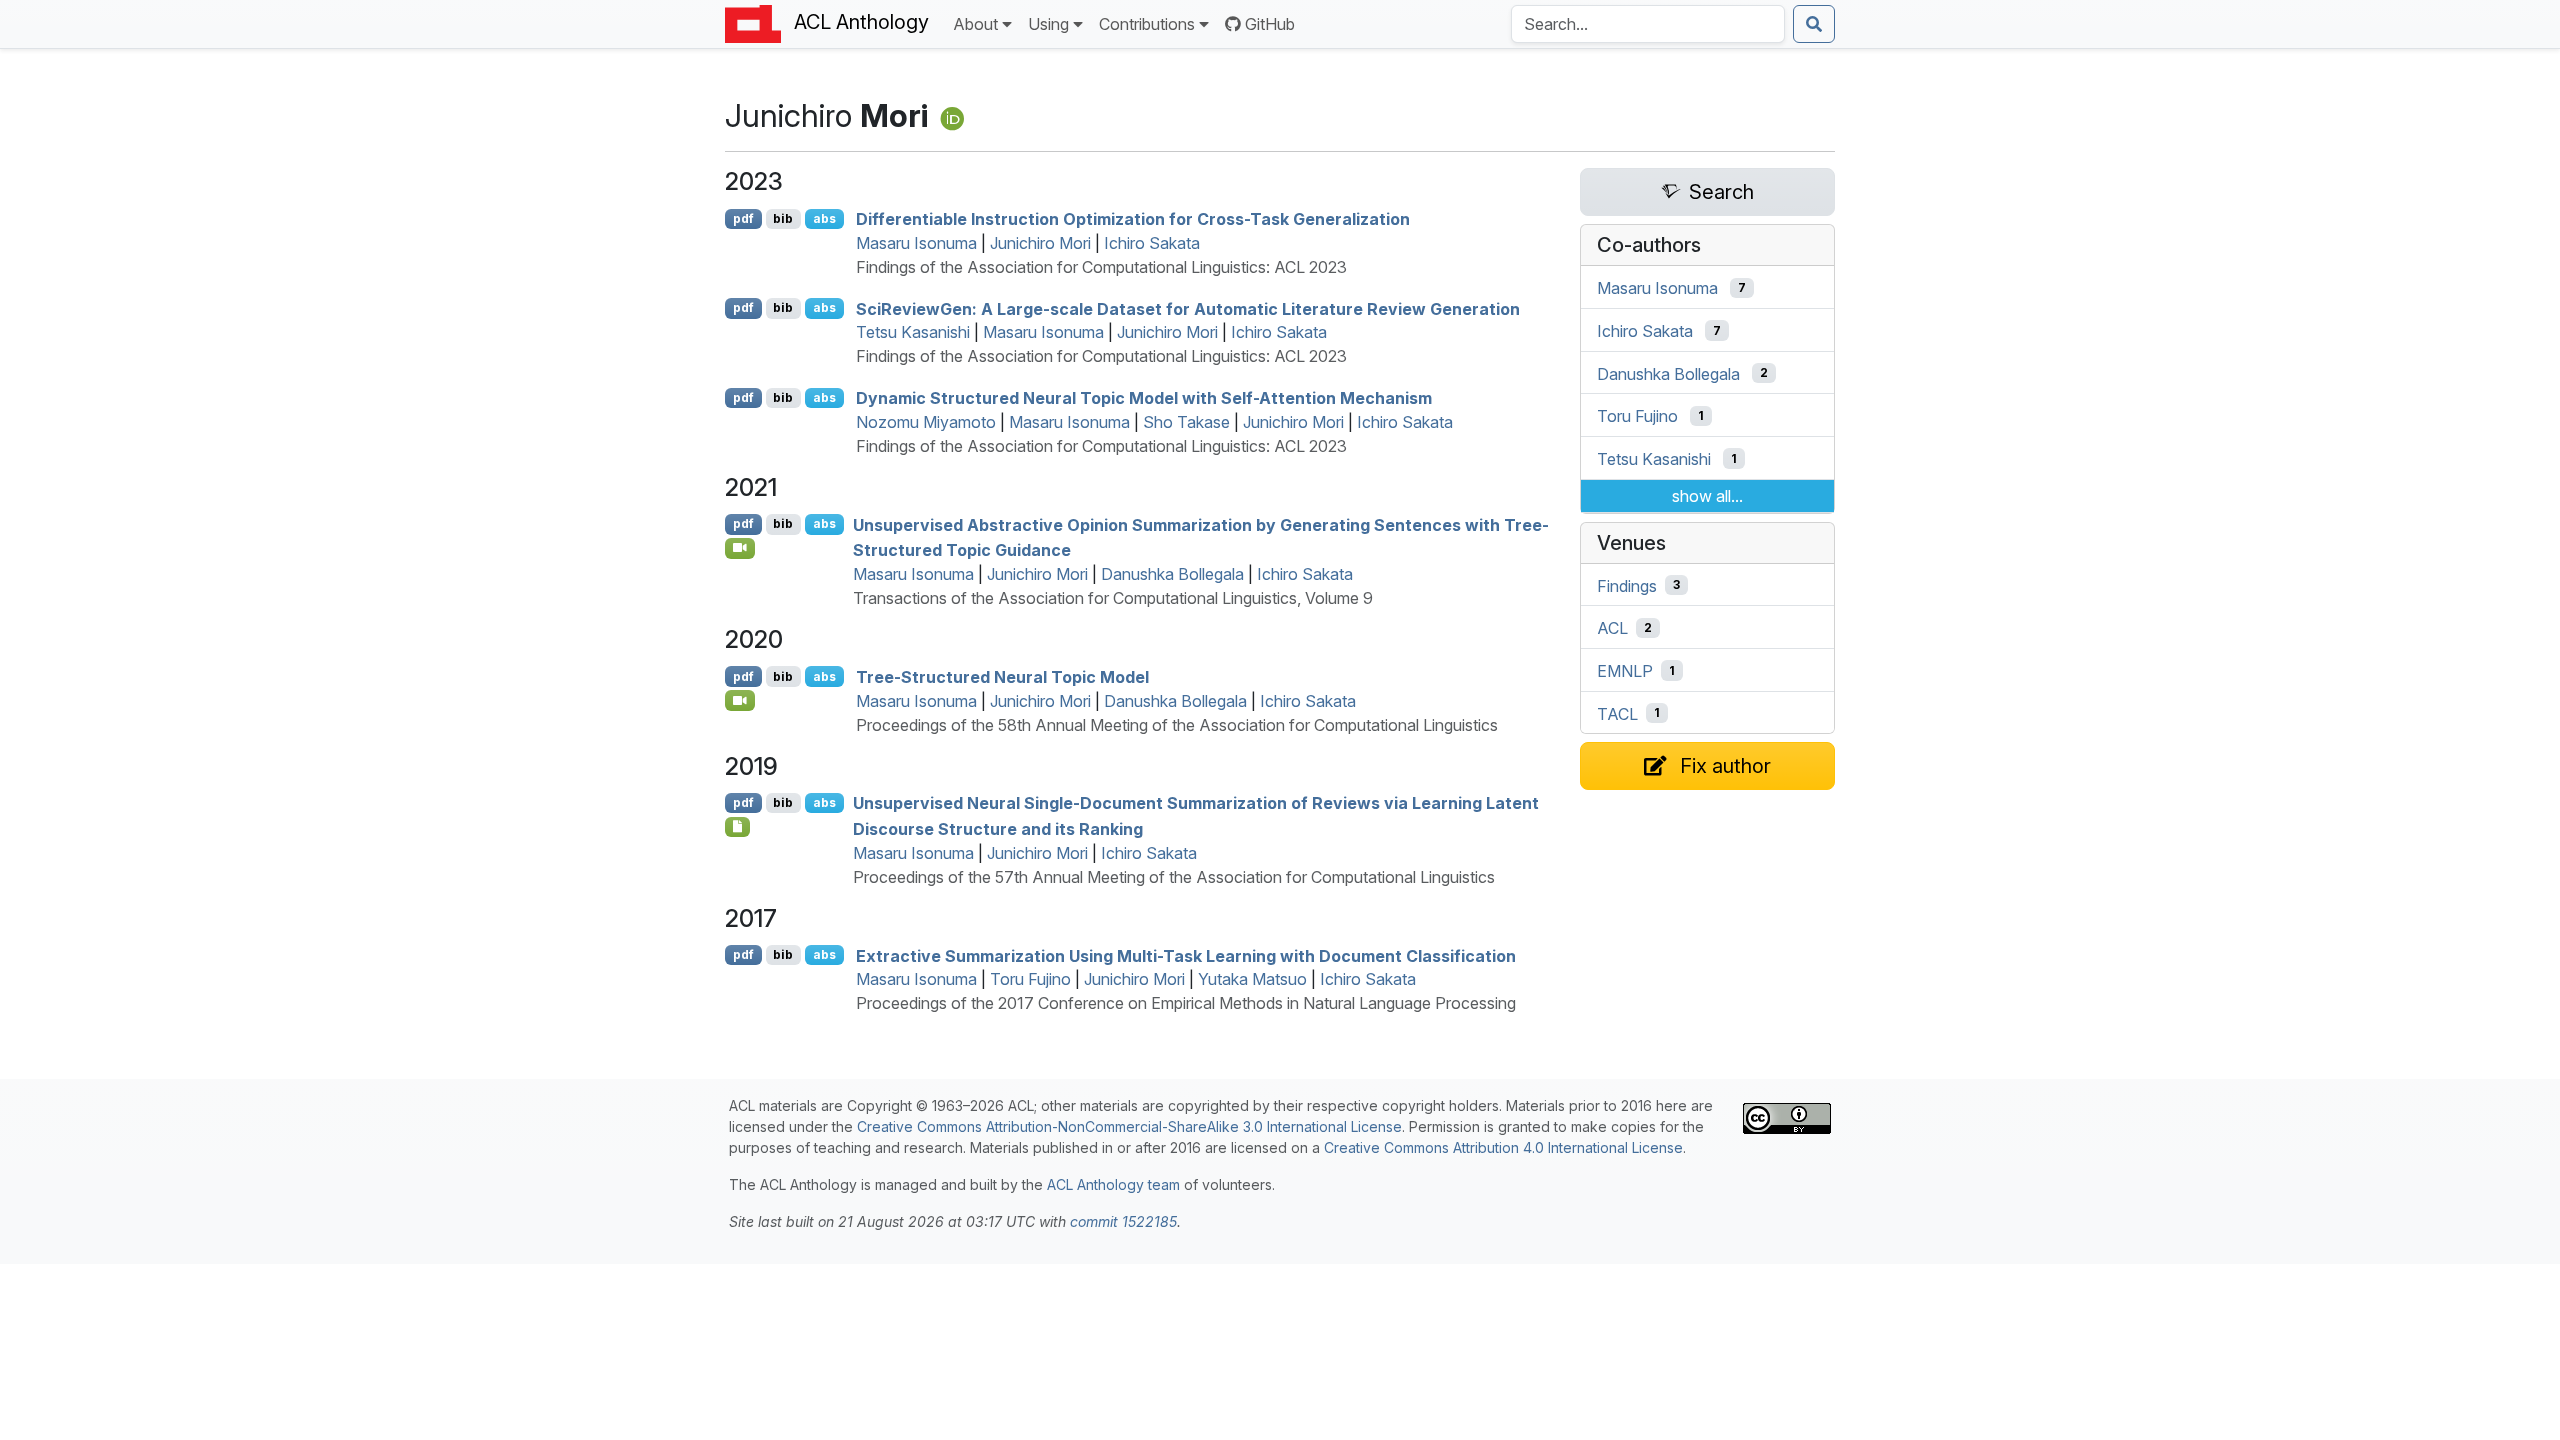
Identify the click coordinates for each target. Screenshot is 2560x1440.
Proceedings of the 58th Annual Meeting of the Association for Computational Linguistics (1177, 725)
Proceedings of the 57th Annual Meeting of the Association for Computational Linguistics (1174, 877)
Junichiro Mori (1040, 243)
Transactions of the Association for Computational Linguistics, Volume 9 (1113, 598)
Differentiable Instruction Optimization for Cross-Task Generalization (1133, 219)
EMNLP (1625, 671)
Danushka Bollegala (1172, 574)
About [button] (975, 24)
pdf (743, 218)
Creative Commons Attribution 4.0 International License (1503, 1147)
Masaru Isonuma (916, 243)
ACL (1612, 628)
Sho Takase (1186, 422)
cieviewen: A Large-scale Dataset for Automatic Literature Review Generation (1188, 308)
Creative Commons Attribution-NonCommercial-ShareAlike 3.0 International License (1129, 1126)
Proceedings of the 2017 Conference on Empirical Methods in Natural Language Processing (1186, 1003)
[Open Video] (740, 548)
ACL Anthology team (1113, 1184)
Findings (1627, 585)
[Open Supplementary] (737, 827)
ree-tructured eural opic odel (1002, 677)
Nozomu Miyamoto (926, 422)
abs (824, 218)
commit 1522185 (1123, 1221)
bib (783, 218)
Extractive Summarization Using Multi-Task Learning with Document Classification (1186, 955)
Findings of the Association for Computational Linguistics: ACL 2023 (1101, 267)
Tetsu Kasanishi (913, 332)
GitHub (1270, 24)
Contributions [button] (1147, 24)
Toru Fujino (1030, 979)
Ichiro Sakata (1152, 243)
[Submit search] (1814, 24)
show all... (1707, 496)
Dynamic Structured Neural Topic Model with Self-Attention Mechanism (1144, 398)
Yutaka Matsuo (1252, 979)
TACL (1617, 713)
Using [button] (1048, 24)
